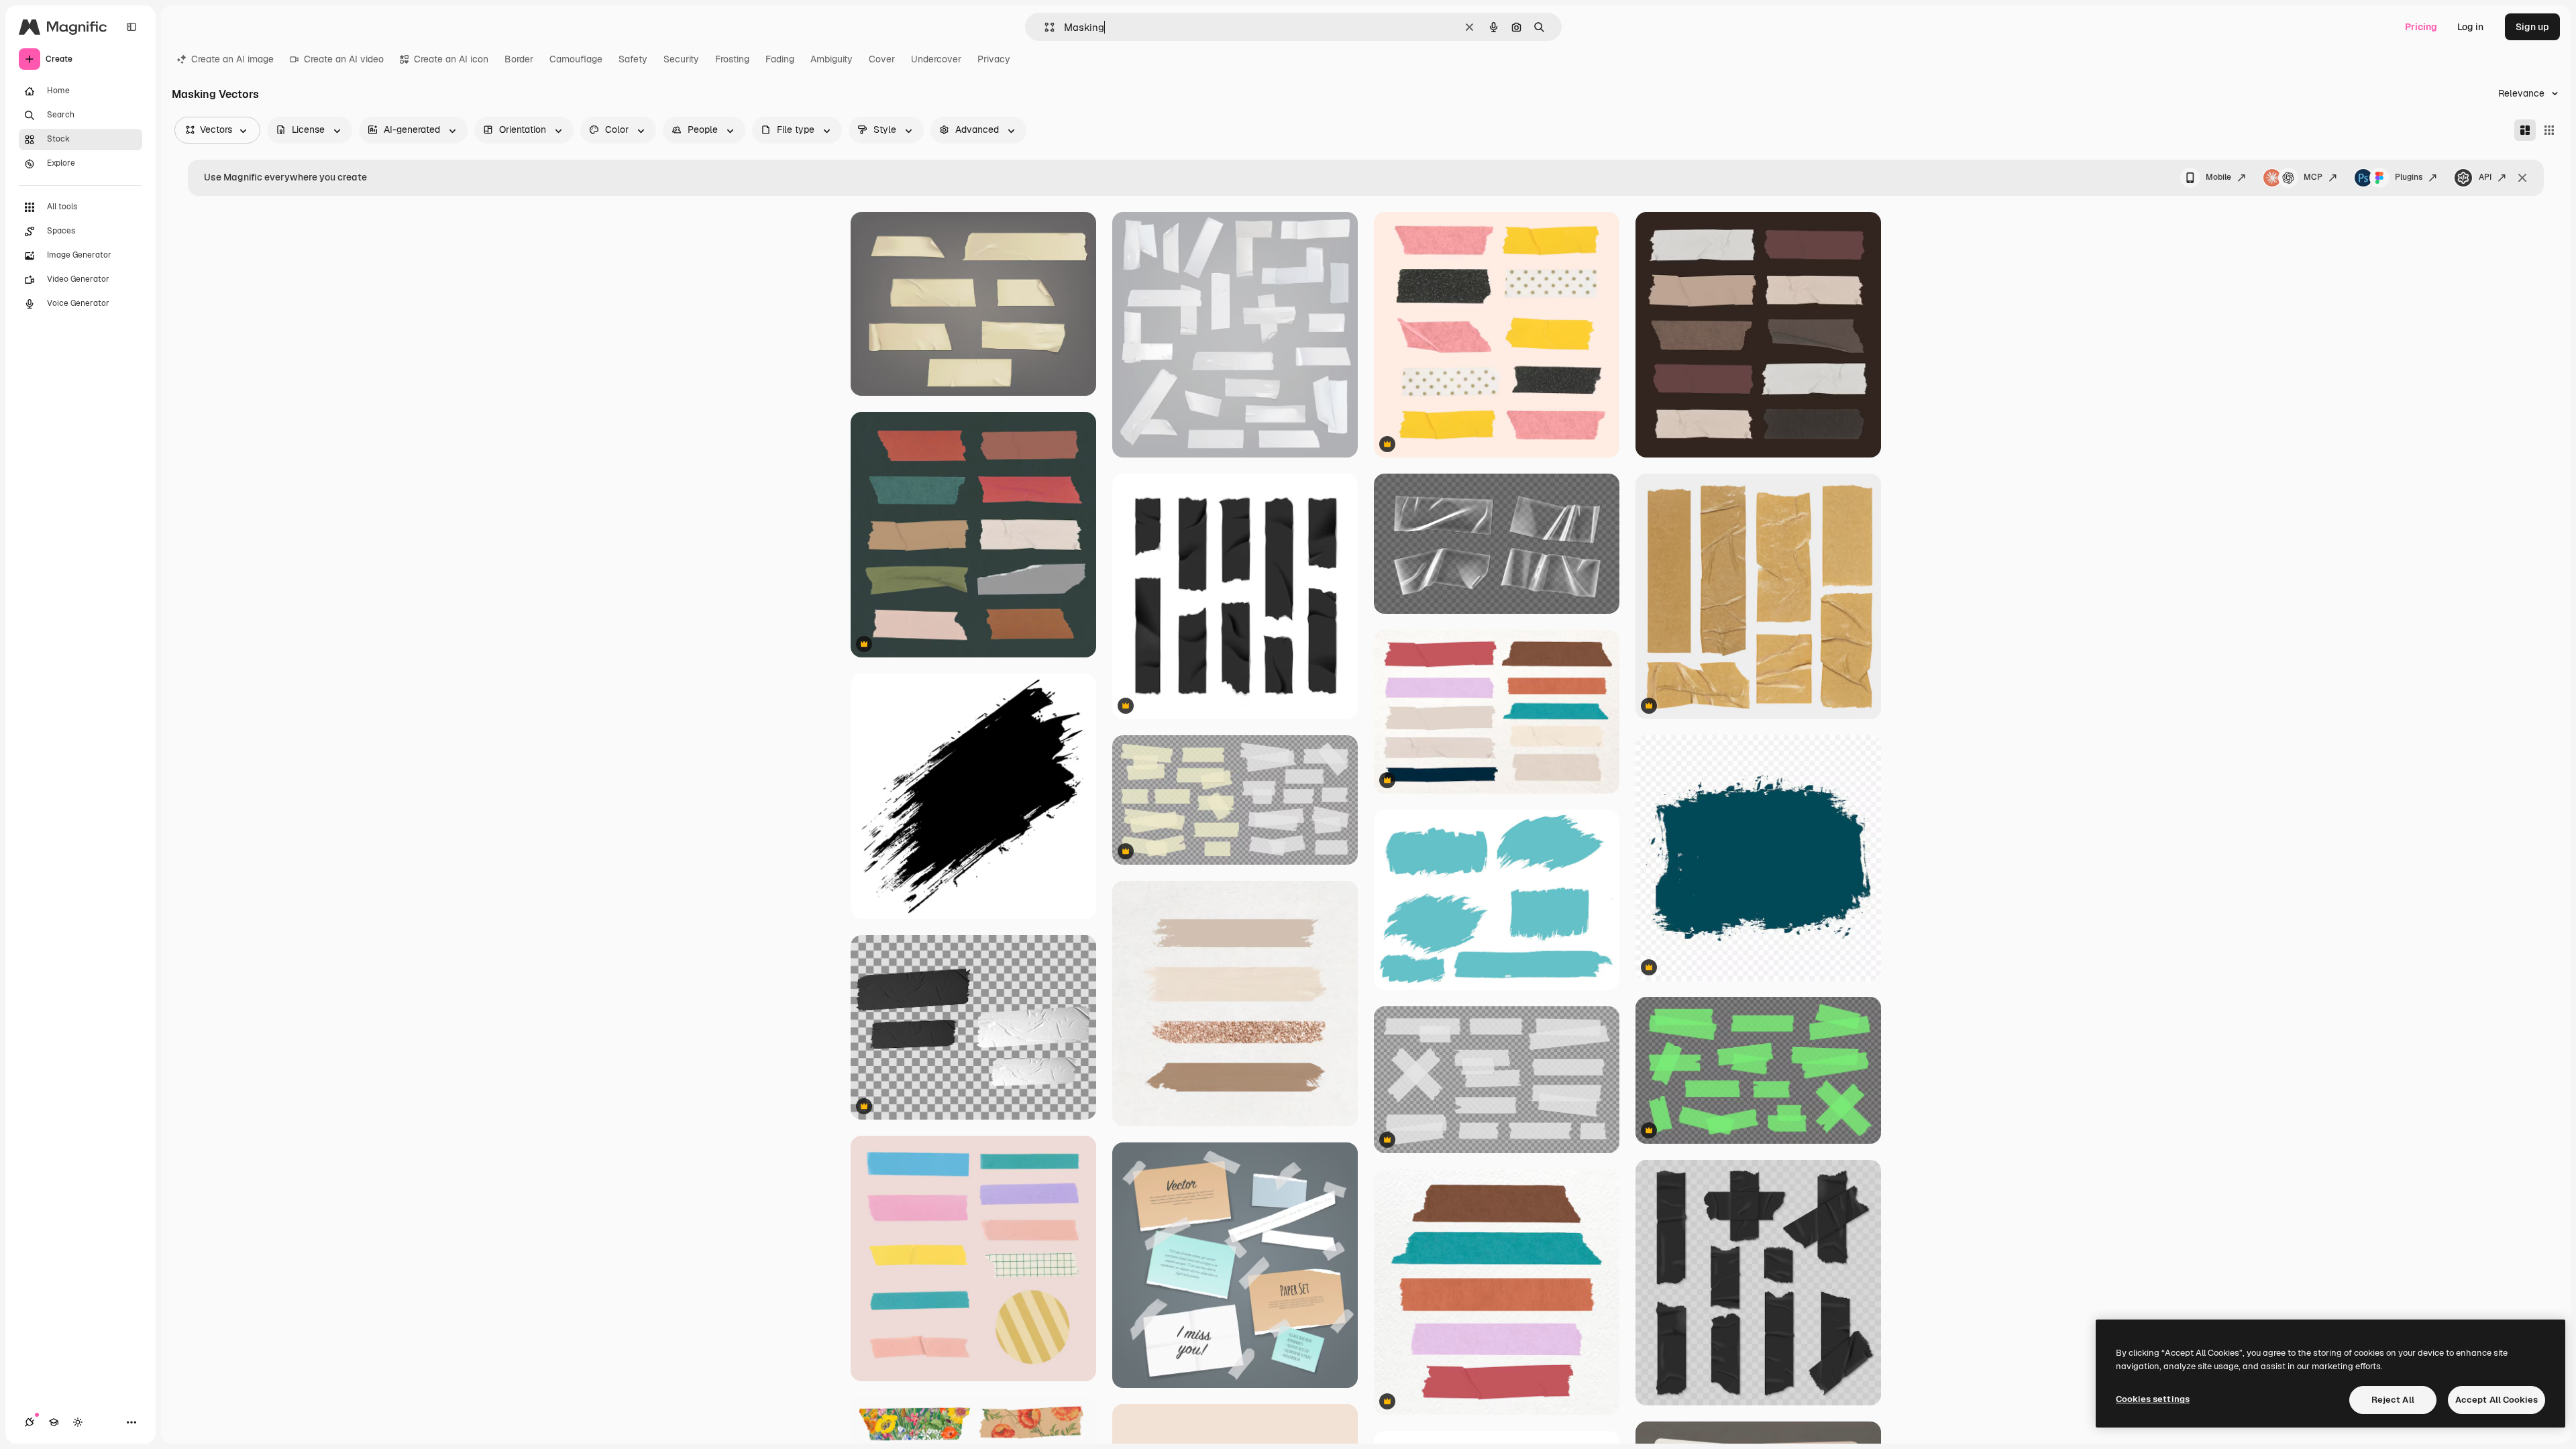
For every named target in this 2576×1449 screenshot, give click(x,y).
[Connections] (30, 1422)
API (2485, 177)
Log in (2470, 27)
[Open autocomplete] (1044, 27)
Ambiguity (831, 59)
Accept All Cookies (2497, 1400)
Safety (633, 59)
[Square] (2549, 130)
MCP (2313, 177)
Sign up (2532, 27)
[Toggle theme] (78, 1422)
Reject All (2393, 1400)
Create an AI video (344, 59)
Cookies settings (2153, 1399)
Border (519, 59)
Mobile (2218, 177)
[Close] (2522, 178)
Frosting (732, 59)
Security (681, 59)
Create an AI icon (451, 59)
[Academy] (54, 1422)
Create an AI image (232, 59)
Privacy (994, 59)
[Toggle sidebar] (131, 27)
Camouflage (576, 59)
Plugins (2409, 177)
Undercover (936, 59)
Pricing (2421, 27)
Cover (882, 59)
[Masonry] (2525, 130)
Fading (780, 59)
